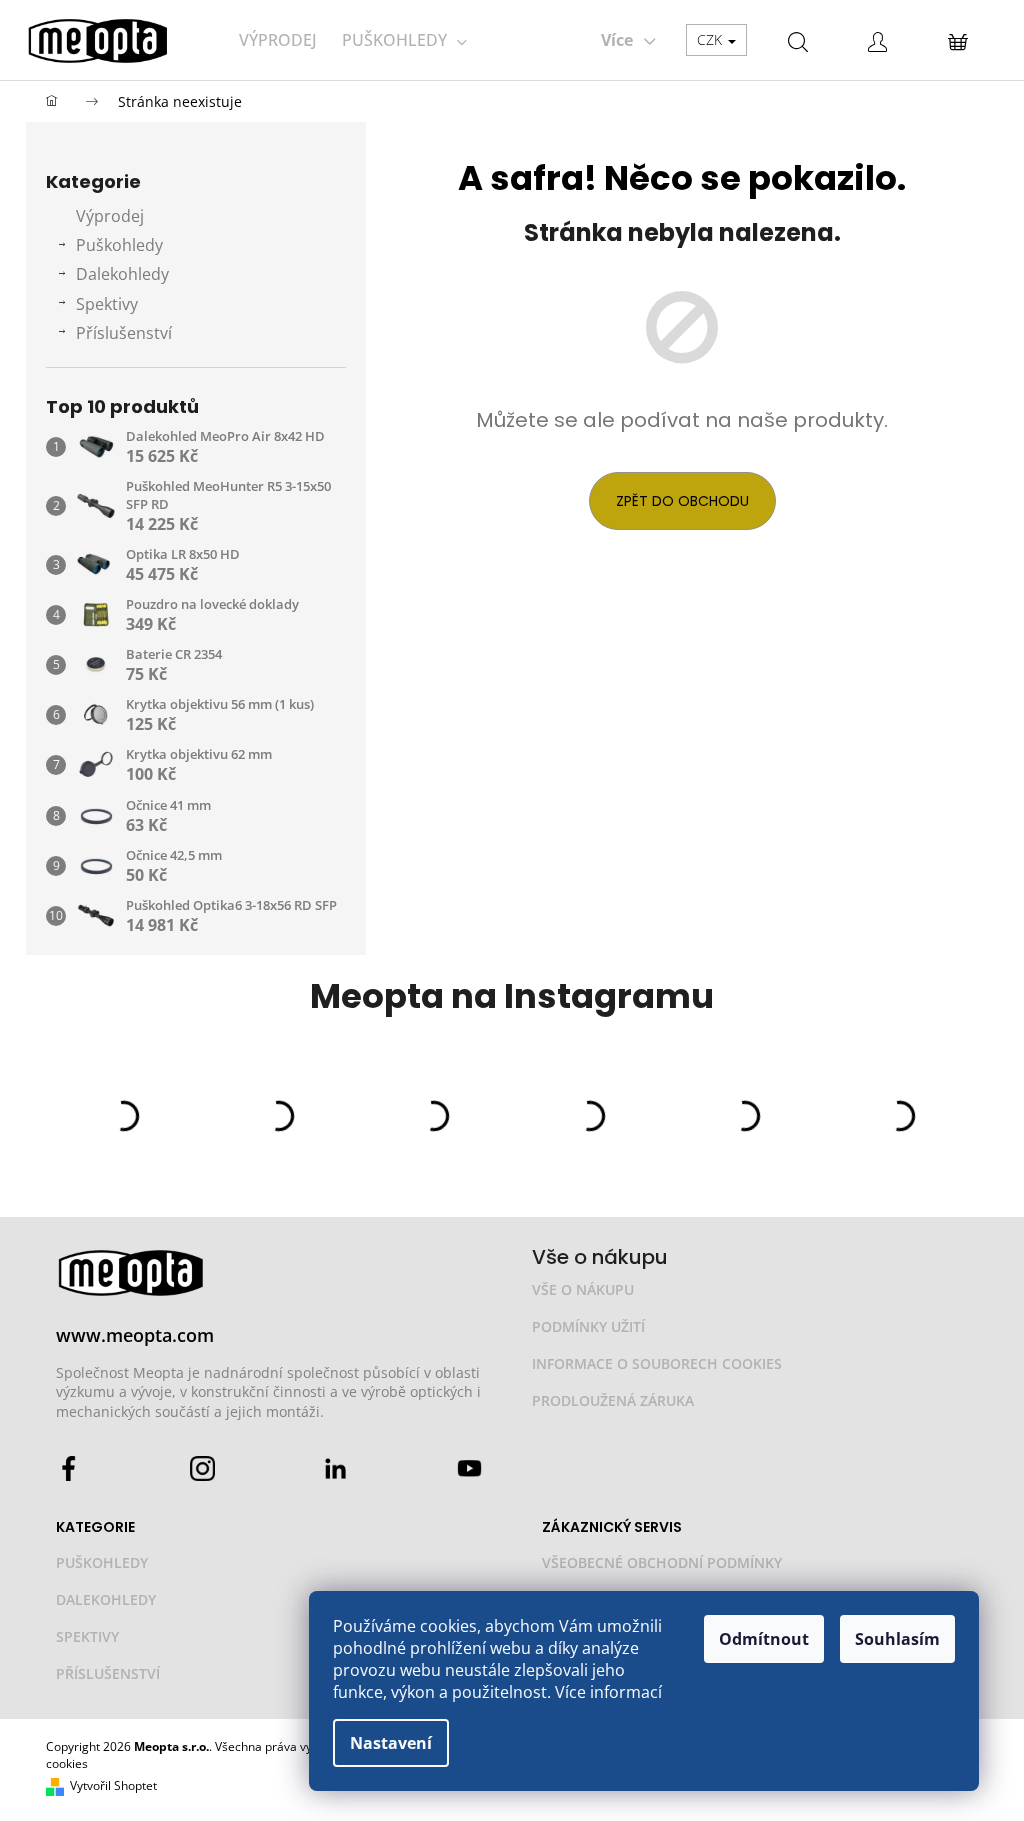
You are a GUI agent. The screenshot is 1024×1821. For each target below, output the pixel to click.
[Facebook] (68, 1468)
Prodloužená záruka (613, 1400)
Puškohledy (119, 245)
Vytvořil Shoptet (113, 1786)
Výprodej (110, 216)
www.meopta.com (135, 1335)
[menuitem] (277, 40)
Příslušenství (124, 333)
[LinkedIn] (335, 1468)
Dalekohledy (122, 274)
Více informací (608, 1692)
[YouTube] (469, 1468)
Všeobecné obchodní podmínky (662, 1562)
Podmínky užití (588, 1326)
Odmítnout (764, 1639)
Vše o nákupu (583, 1289)
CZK (711, 39)
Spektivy (107, 304)
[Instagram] (202, 1468)
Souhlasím (897, 1639)
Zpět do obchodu (682, 501)
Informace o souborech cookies (657, 1363)
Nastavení (391, 1743)
